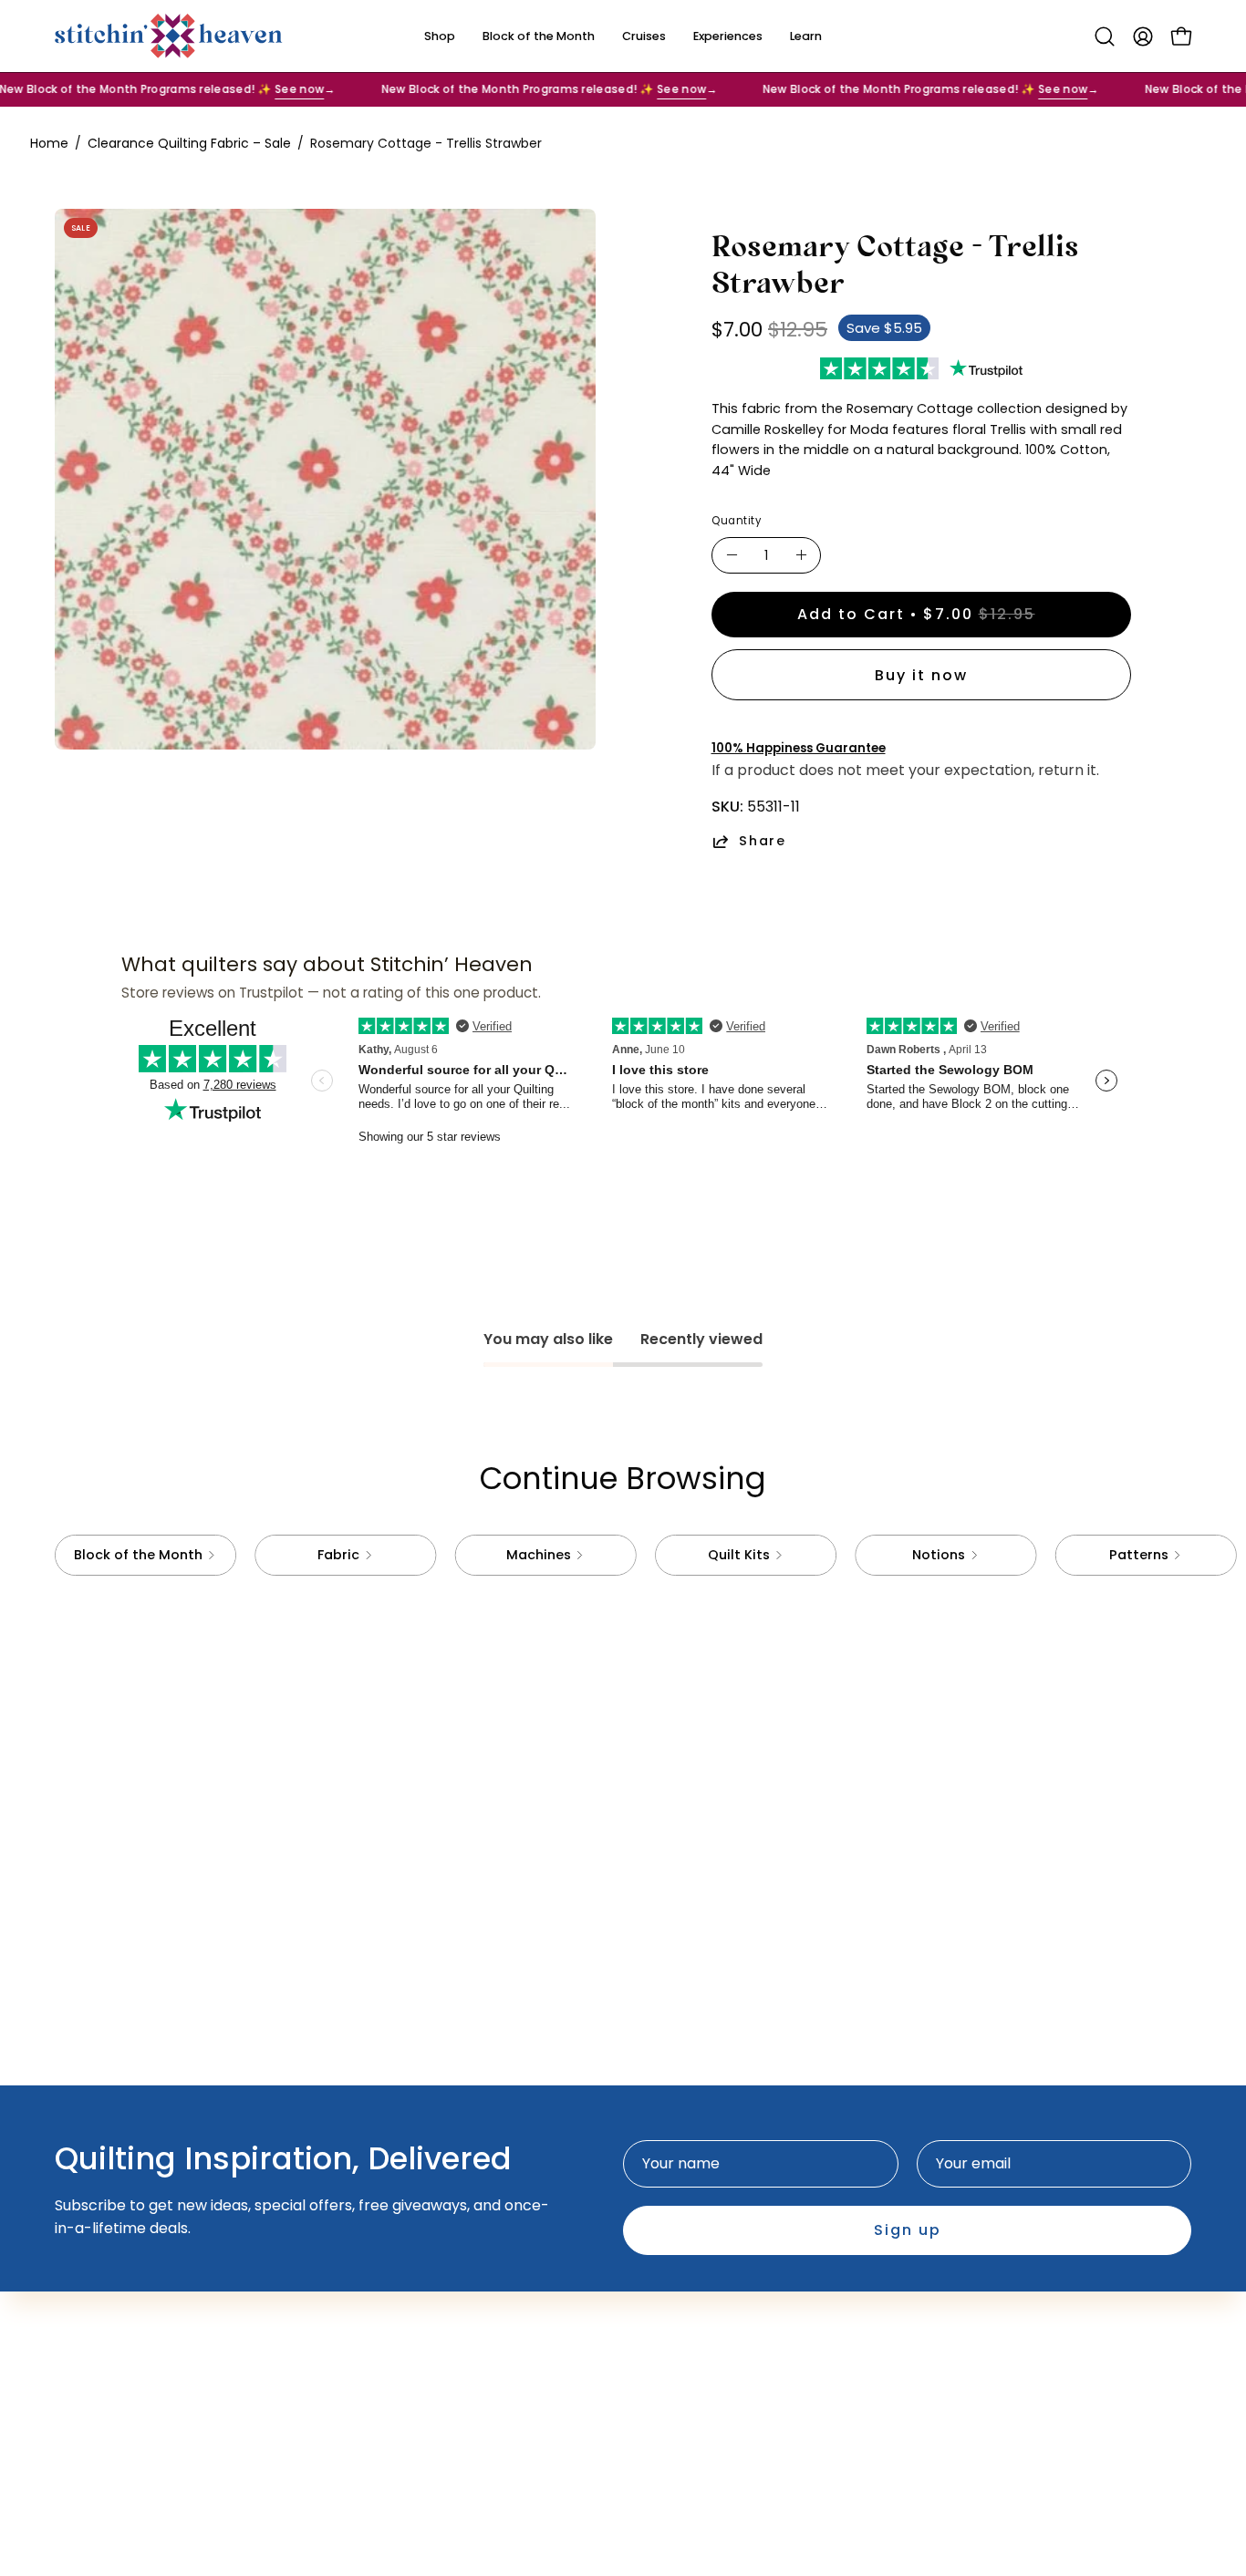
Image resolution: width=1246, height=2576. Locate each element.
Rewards (438, 2354)
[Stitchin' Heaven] (169, 36)
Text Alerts (446, 2324)
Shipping (672, 2294)
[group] (623, 1555)
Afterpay (439, 2294)
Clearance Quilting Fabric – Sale (189, 143)
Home (49, 143)
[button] (1105, 36)
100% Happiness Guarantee (799, 748)
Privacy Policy (690, 2324)
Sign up (908, 2230)
